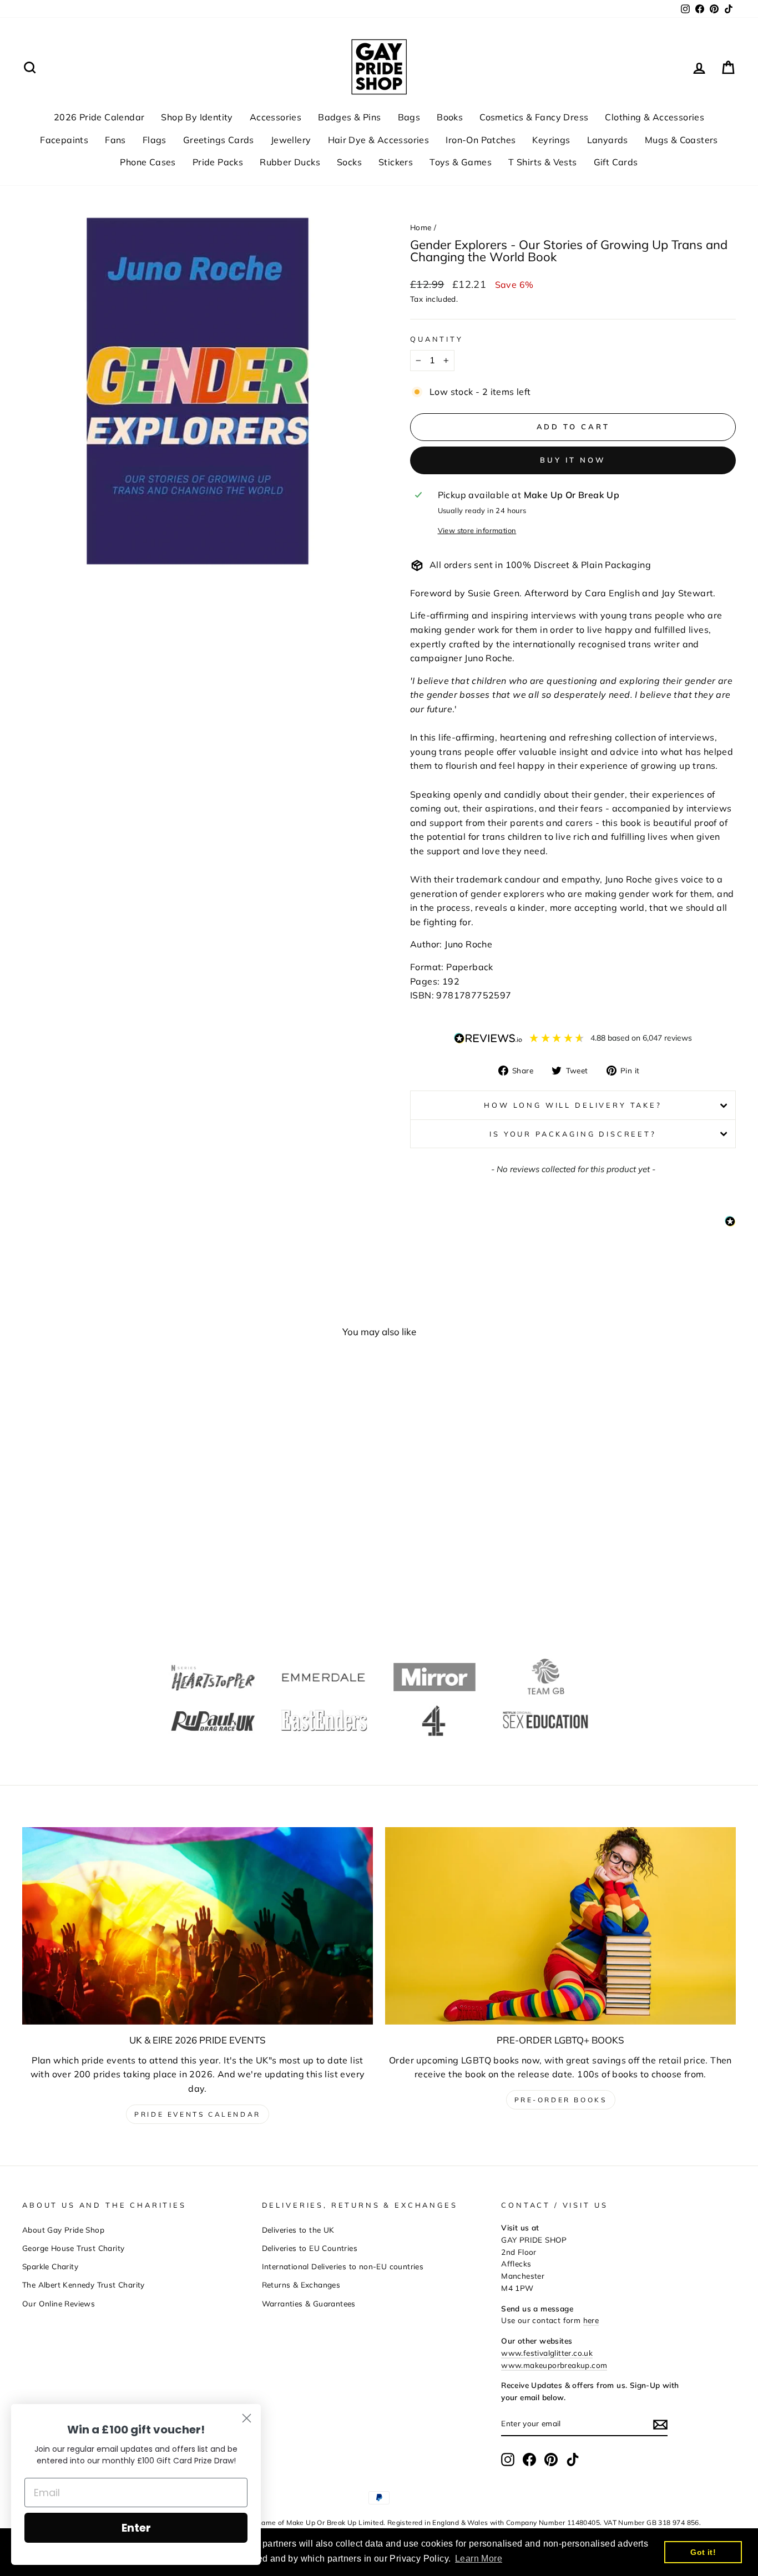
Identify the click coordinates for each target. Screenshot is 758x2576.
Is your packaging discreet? (573, 1134)
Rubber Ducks (290, 162)
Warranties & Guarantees (309, 2303)
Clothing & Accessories (655, 117)
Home (421, 227)
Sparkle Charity (50, 2266)
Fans (115, 140)
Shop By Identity (197, 117)
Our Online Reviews (59, 2303)
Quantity (437, 339)
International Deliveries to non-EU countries (343, 2266)
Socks (349, 162)
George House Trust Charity (73, 2248)
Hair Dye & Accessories (379, 140)
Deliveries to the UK (298, 2230)
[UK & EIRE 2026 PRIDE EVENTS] (198, 1926)
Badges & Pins (349, 117)
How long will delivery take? (573, 1105)
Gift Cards (616, 162)
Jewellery (291, 140)
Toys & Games (461, 162)
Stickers (396, 162)
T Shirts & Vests (542, 162)
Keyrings (551, 140)
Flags (155, 140)
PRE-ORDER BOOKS (561, 2100)
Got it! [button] (703, 2552)
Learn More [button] (479, 2559)
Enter (136, 2528)
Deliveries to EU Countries (310, 2248)
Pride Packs (218, 162)
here (591, 2320)
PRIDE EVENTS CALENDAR (198, 2114)
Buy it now (573, 460)
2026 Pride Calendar (99, 117)
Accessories (276, 117)
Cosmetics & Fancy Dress (534, 117)
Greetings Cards (219, 140)
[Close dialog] (247, 2418)
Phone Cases (148, 162)
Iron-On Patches (481, 140)
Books (450, 117)
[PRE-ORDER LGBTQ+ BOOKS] (560, 1926)
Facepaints (64, 140)
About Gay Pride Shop (63, 2230)
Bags (409, 117)
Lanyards (608, 140)
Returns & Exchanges (301, 2285)
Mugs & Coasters (681, 140)
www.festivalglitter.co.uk (547, 2353)
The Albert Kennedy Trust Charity (84, 2285)
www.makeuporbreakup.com (554, 2365)
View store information (477, 530)
